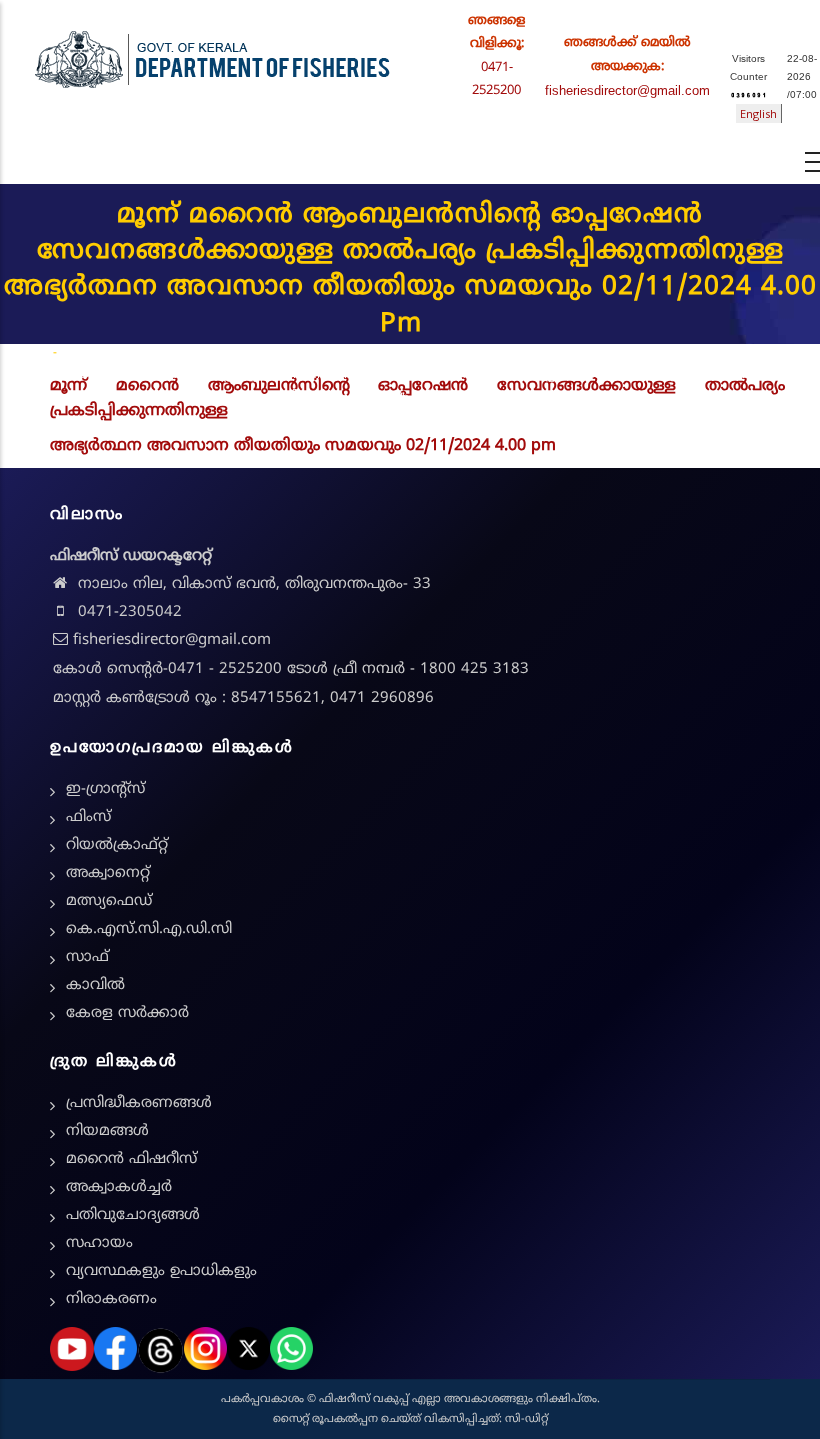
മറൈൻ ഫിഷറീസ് (131, 1159)
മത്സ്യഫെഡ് (109, 901)
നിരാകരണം (111, 1299)
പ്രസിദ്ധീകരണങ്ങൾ (139, 1103)
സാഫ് (87, 957)
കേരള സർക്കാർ (127, 1013)
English (758, 113)
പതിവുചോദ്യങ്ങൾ (133, 1215)
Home (32, 353)
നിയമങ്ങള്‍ (107, 1131)
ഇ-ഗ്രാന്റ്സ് (105, 789)
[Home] (212, 55)
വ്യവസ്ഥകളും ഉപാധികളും (161, 1271)
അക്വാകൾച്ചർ (119, 1187)
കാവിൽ (95, 985)
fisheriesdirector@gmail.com (627, 90)
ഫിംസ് (88, 817)
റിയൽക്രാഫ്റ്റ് (117, 845)
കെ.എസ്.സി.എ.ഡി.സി (149, 929)
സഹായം (99, 1243)
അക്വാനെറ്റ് (108, 873)
